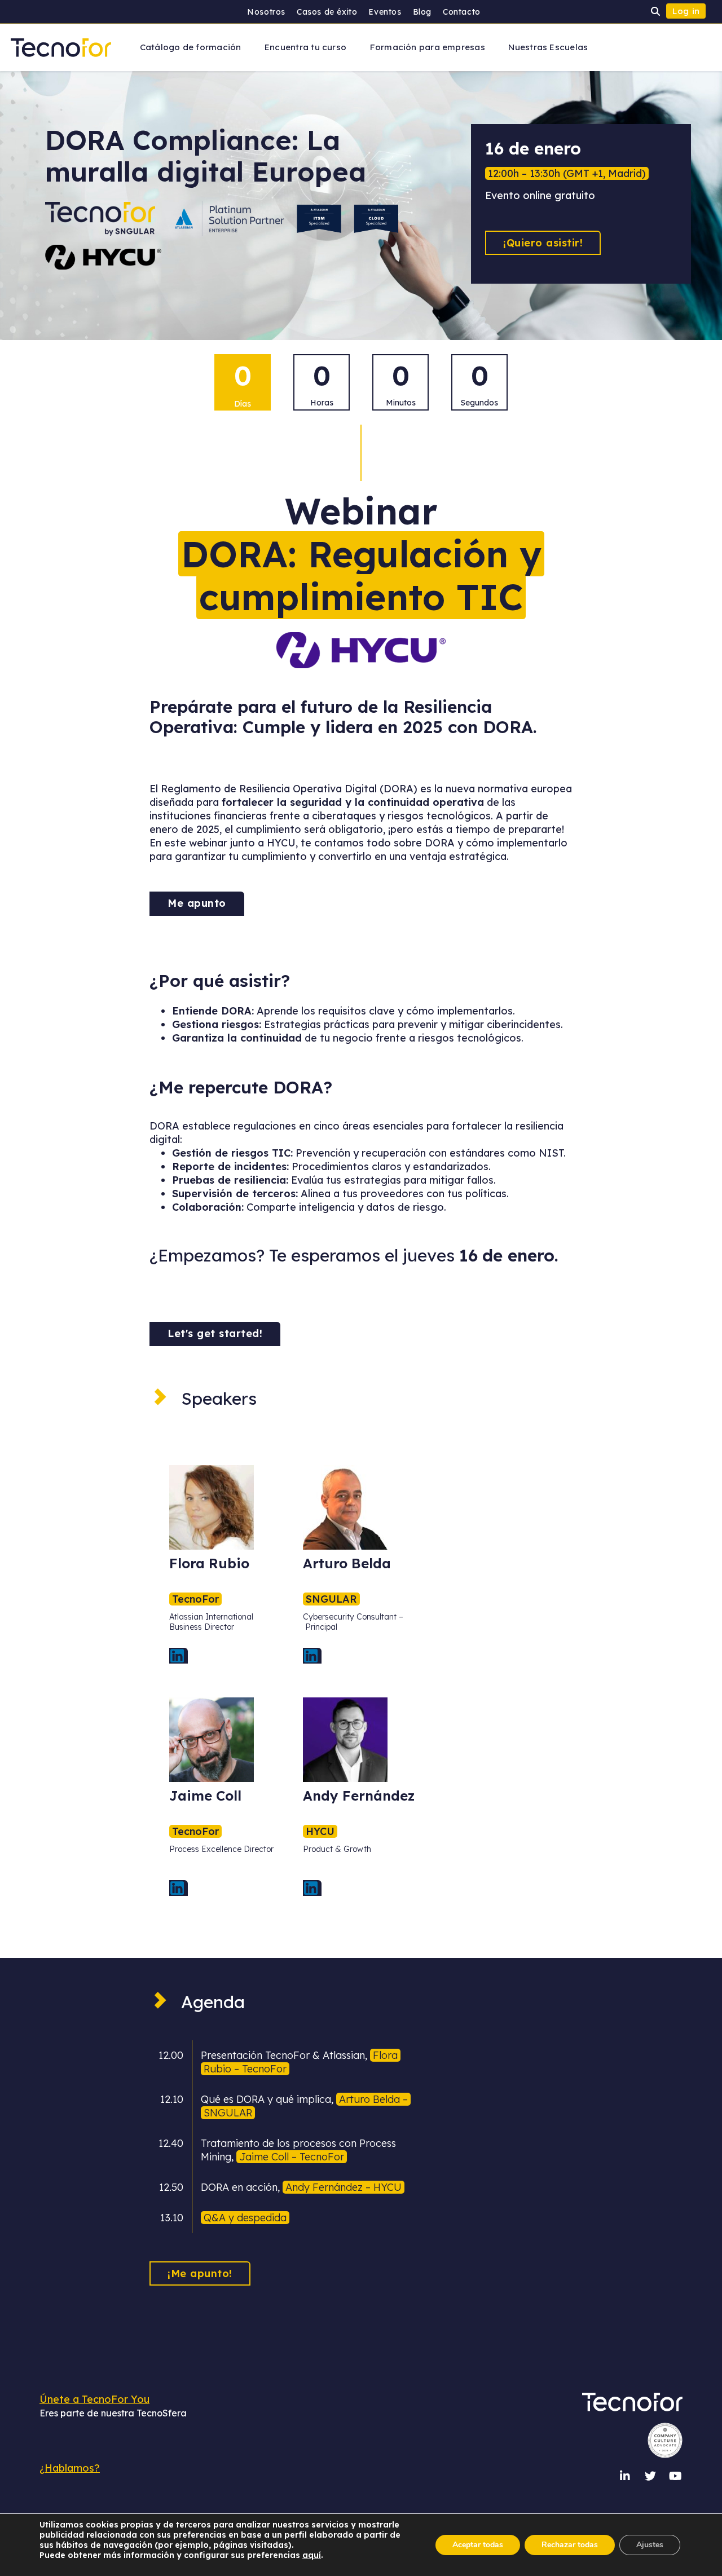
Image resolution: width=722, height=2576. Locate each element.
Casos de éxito (327, 12)
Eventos (385, 12)
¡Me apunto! (200, 2273)
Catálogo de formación (191, 47)
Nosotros (266, 12)
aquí (312, 2555)
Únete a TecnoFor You (94, 2399)
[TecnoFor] (61, 47)
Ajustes (650, 2545)
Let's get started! (215, 1333)
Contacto (462, 12)
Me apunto (197, 903)
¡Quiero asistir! (543, 243)
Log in (686, 11)
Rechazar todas (570, 2545)
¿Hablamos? (70, 2468)
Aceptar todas (478, 2545)
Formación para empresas (428, 47)
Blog (422, 12)
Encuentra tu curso (305, 47)
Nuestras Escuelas (548, 47)
